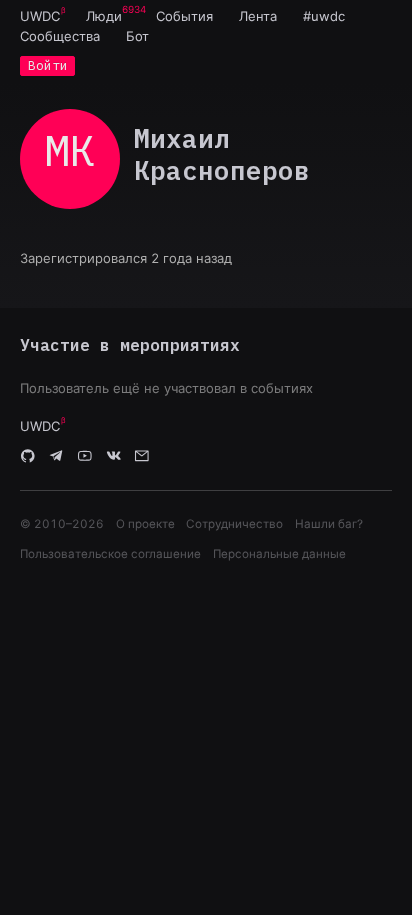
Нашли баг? (329, 524)
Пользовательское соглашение (110, 554)
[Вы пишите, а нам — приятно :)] (142, 456)
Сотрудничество (234, 524)
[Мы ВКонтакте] (114, 456)
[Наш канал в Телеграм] (57, 456)
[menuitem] (40, 16)
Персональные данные (279, 554)
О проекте (145, 524)
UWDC (40, 16)
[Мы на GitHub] (28, 456)
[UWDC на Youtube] (85, 456)
